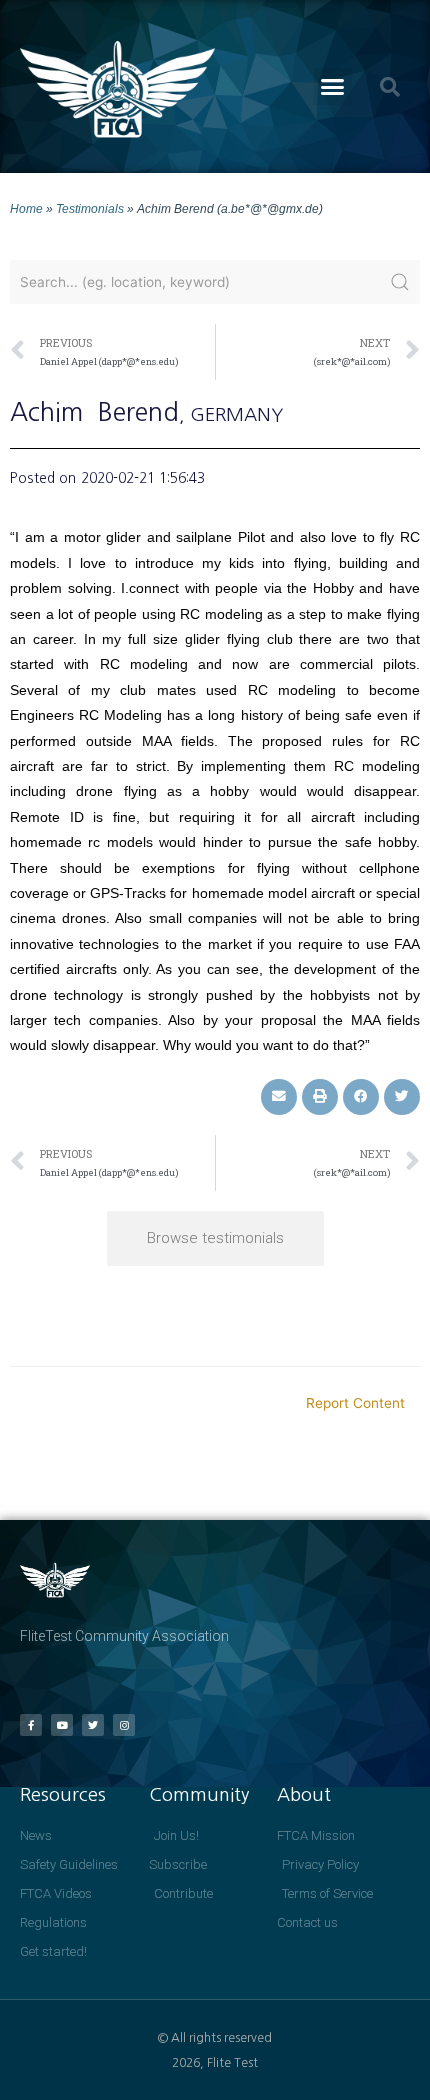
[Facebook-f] (31, 1725)
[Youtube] (62, 1725)
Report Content (355, 1403)
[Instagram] (124, 1725)
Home (26, 208)
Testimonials (90, 208)
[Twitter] (93, 1725)
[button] (333, 87)
